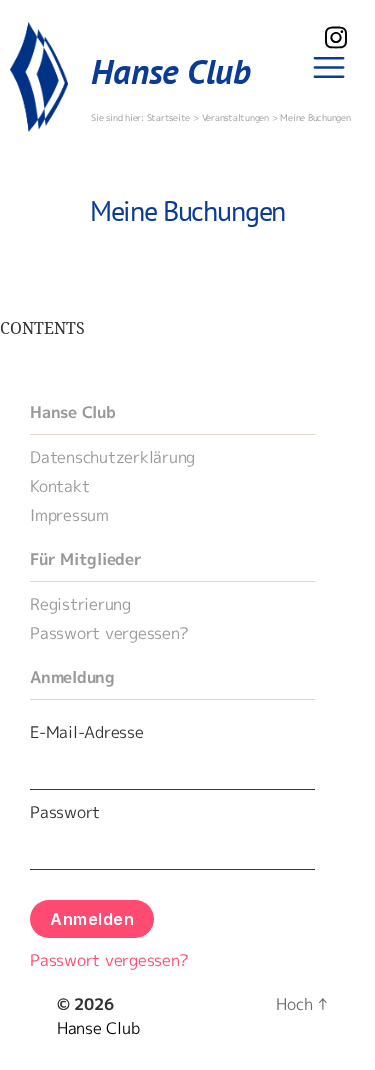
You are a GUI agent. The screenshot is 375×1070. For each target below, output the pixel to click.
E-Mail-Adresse (87, 732)
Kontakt (59, 486)
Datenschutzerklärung (112, 457)
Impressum (69, 515)
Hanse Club (171, 71)
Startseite (170, 117)
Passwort (65, 812)
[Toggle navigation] (329, 68)
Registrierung (80, 604)
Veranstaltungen (235, 117)
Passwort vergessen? (109, 633)
